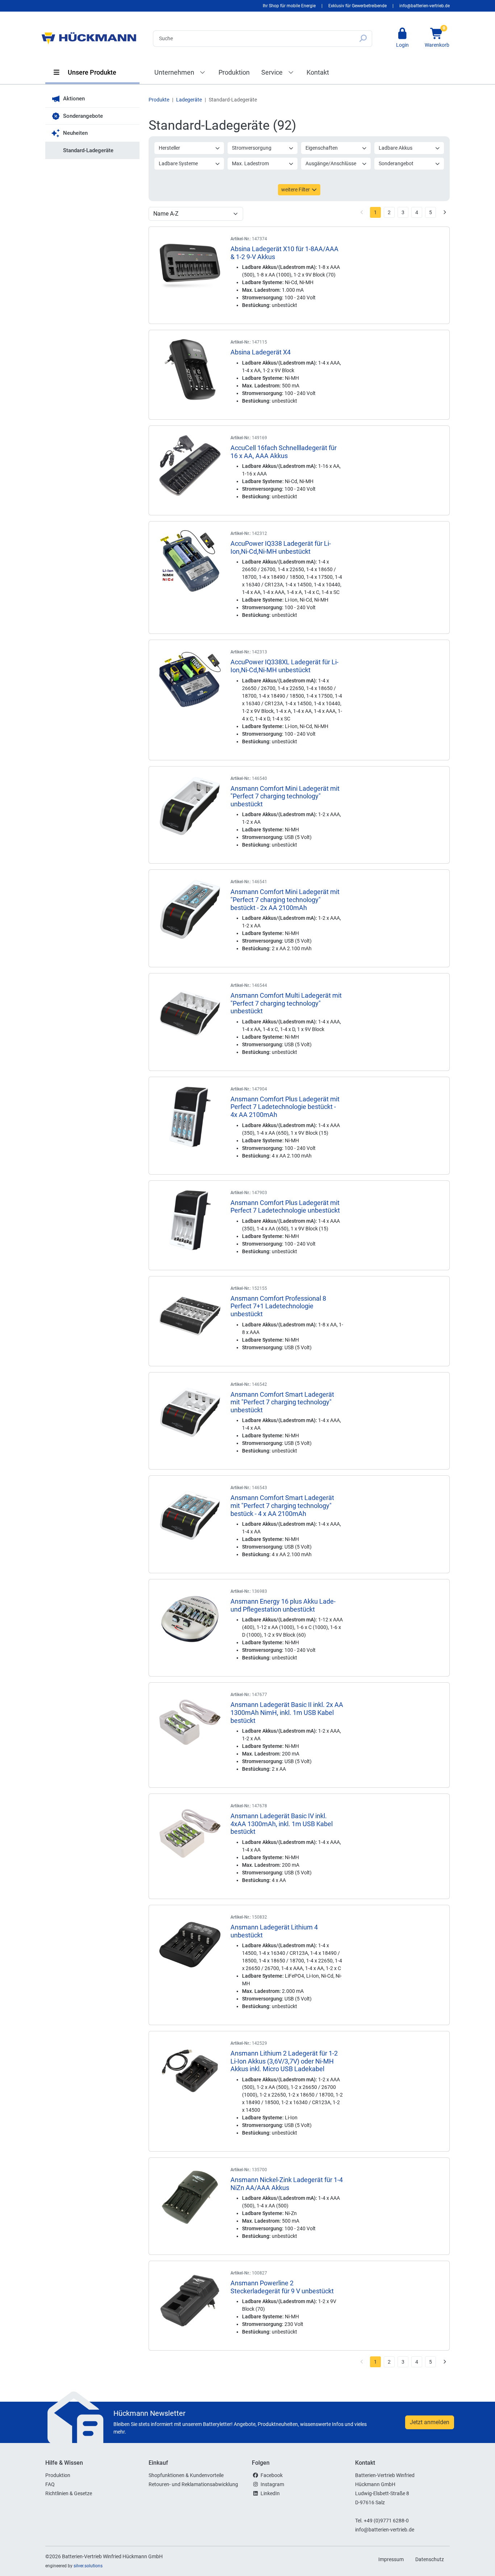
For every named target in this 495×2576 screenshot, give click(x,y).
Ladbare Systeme (178, 163)
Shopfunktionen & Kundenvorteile (186, 2475)
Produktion (234, 72)
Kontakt (318, 72)
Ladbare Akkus (396, 148)
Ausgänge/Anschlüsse (331, 163)
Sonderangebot (396, 163)
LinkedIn (270, 2493)
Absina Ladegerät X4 (261, 352)
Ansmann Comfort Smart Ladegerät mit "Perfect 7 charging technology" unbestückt (282, 1402)
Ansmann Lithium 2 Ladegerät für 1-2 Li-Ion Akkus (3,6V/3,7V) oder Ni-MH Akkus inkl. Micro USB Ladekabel (284, 2061)
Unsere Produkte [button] (91, 72)
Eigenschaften (322, 148)
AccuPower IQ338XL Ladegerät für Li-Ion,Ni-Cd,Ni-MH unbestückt (284, 666)
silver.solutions (88, 2566)
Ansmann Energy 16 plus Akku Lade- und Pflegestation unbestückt (283, 1605)
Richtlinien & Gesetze (69, 2493)
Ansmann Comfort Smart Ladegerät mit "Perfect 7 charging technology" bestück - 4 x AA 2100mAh (282, 1505)
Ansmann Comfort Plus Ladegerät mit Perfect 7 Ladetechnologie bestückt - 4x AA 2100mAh (285, 1107)
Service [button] (273, 72)
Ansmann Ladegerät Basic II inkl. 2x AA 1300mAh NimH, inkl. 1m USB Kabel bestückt (287, 1712)
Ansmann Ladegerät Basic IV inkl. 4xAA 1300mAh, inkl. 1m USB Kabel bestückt (282, 1824)
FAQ (50, 2484)
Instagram (272, 2484)
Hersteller (169, 148)
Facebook (272, 2475)
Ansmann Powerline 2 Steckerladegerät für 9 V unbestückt (282, 2287)
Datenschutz (430, 2559)
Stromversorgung (252, 148)
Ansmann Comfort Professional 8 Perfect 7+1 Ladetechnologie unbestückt (278, 1306)
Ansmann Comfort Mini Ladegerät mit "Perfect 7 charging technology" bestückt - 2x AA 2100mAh (285, 899)
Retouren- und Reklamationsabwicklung (193, 2484)
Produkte (159, 100)
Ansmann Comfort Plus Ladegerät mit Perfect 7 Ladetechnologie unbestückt (285, 1207)
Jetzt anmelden (430, 2422)
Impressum (391, 2559)
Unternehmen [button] (175, 72)
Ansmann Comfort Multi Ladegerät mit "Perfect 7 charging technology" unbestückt (286, 1003)
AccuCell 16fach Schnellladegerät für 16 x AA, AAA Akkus (284, 452)
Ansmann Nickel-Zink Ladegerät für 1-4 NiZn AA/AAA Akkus (287, 2184)
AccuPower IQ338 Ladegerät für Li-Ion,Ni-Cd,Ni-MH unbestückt (281, 547)
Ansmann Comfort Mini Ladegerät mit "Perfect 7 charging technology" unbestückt (285, 796)
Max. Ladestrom (250, 163)
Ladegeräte (189, 100)
